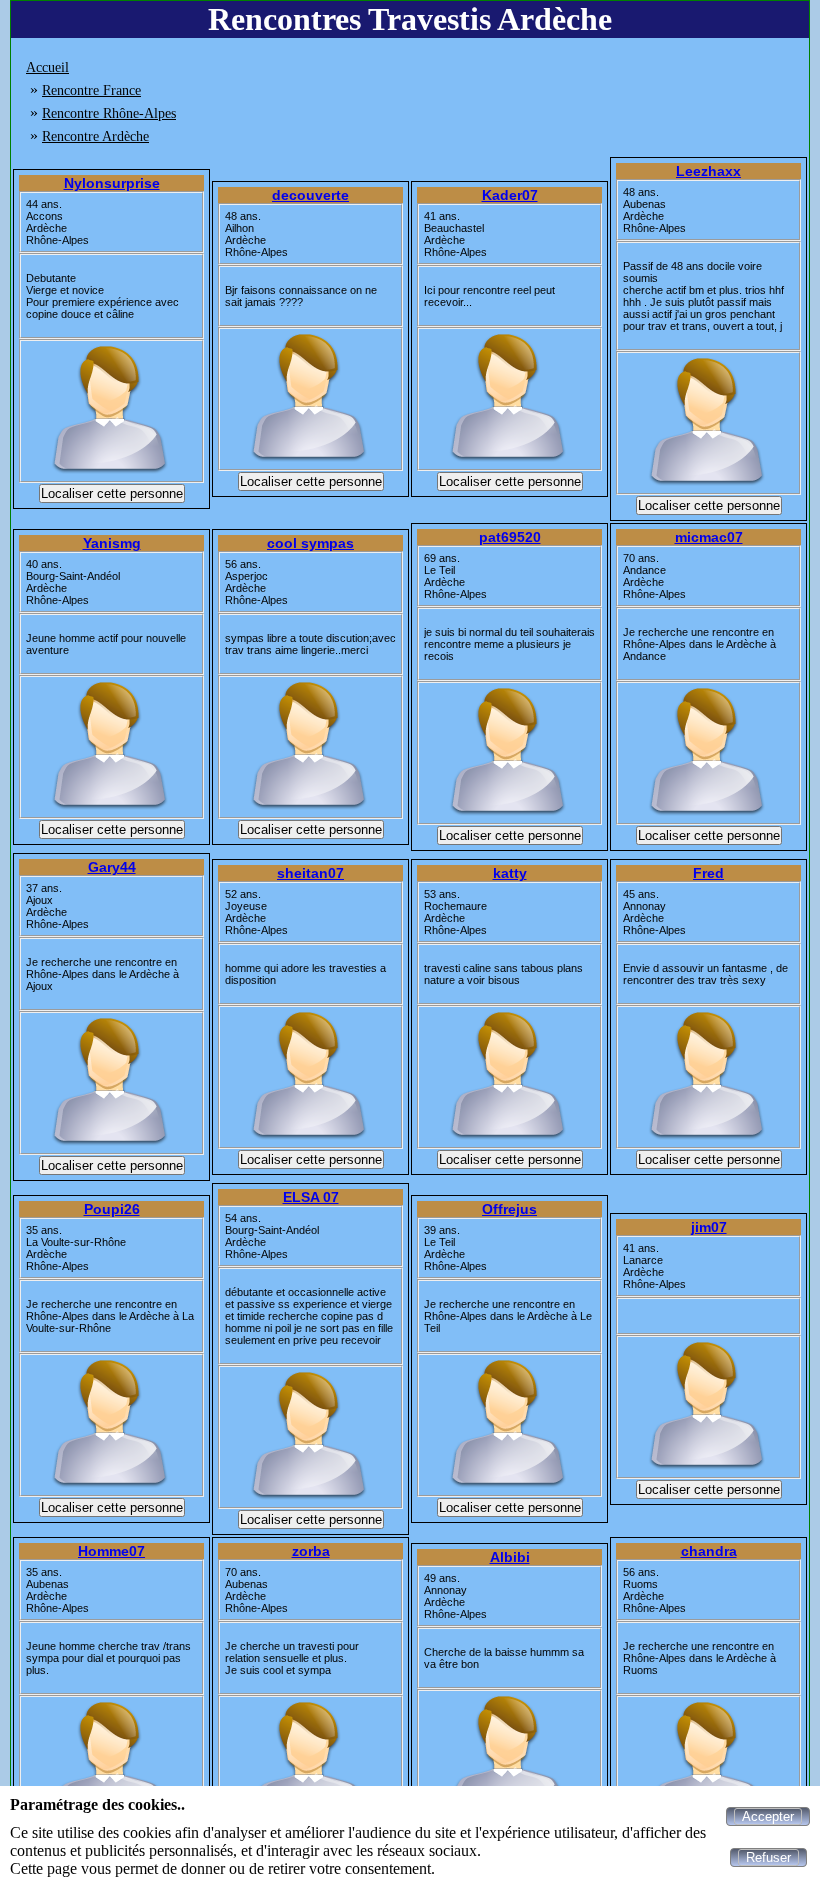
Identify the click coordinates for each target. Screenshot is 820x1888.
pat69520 (510, 537)
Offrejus (509, 1209)
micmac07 (709, 537)
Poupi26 (112, 1209)
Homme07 (111, 1551)
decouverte (310, 195)
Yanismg (112, 543)
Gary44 (112, 867)
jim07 (709, 1227)
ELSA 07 (311, 1197)
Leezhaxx (708, 171)
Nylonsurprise (112, 183)
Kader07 (510, 195)
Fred (708, 873)
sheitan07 (310, 873)
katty (510, 873)
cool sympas (310, 543)
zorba (311, 1551)
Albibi (510, 1557)
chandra (709, 1551)
